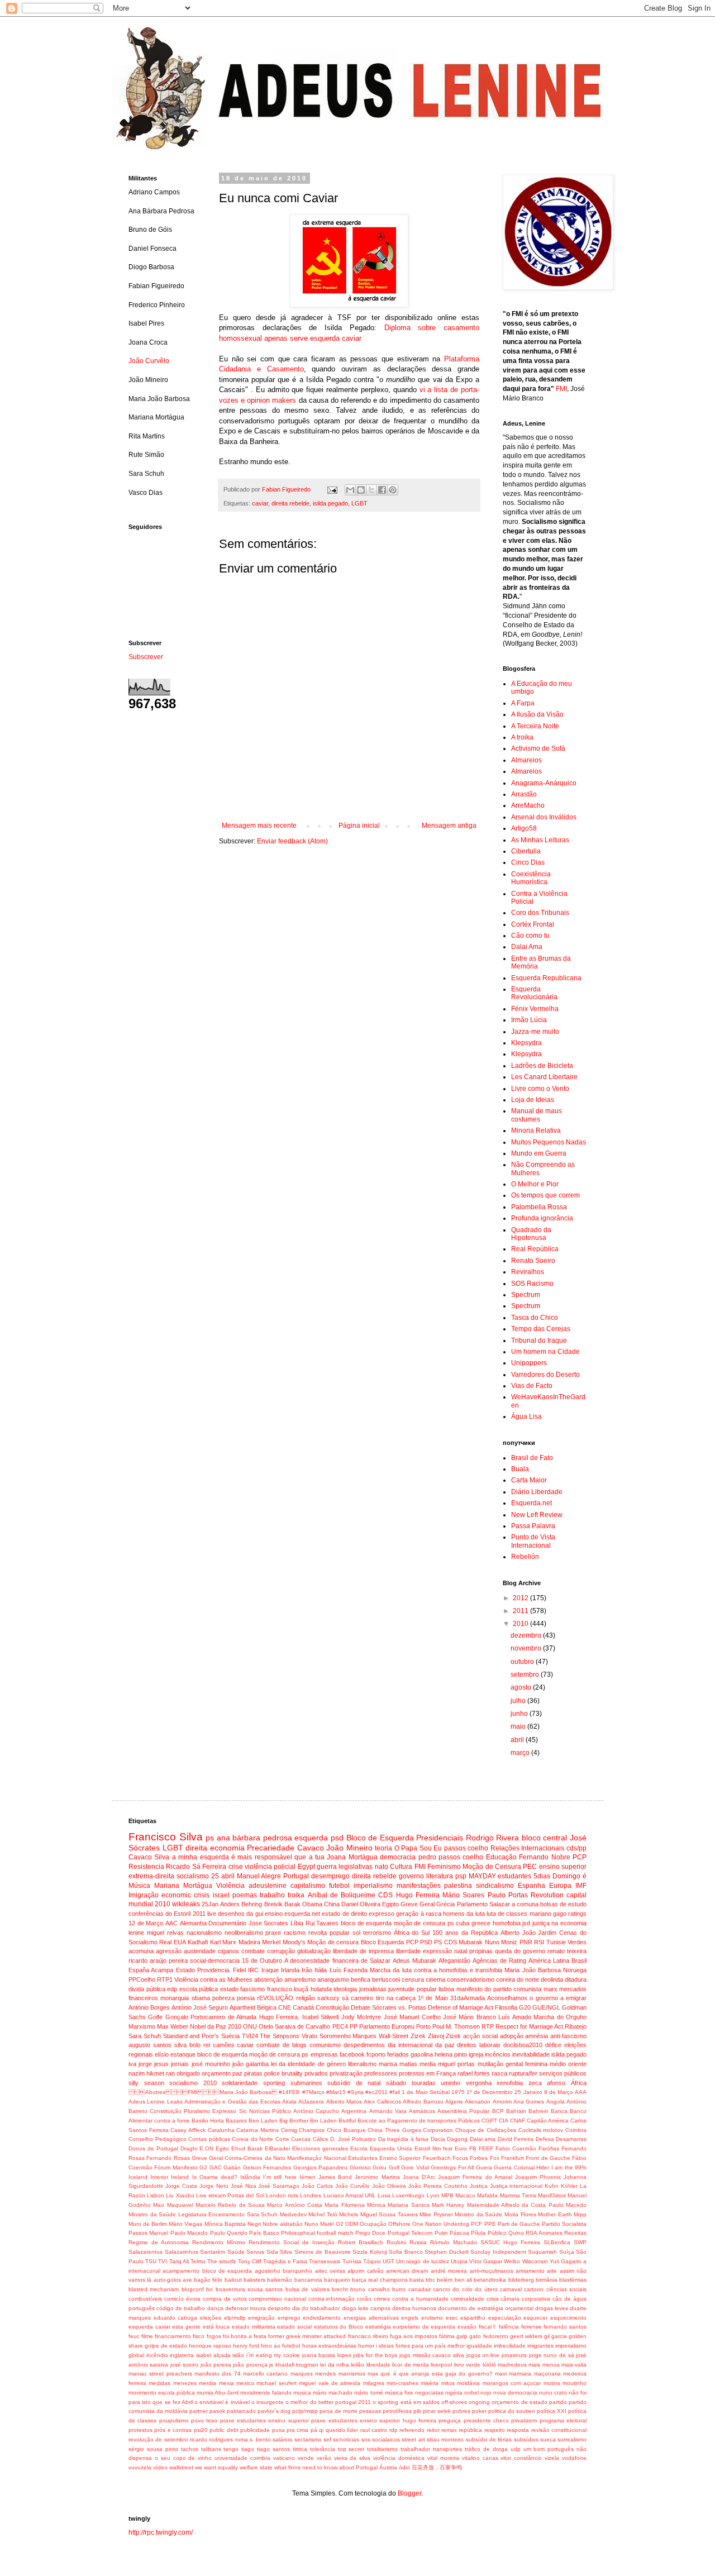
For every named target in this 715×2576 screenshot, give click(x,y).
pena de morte (339, 2411)
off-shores (454, 2402)
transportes (447, 2449)
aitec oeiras (330, 2271)
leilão (357, 2365)
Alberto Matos (344, 2102)
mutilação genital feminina (513, 2064)
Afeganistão (454, 1960)
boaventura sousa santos (249, 2289)
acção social (480, 2036)
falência (509, 2327)
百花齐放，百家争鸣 (437, 2467)
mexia (227, 2383)
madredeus (512, 2365)
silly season (146, 2083)
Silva (286, 2252)
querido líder (342, 2430)
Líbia (297, 1923)
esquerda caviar (149, 2327)
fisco (199, 2336)
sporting (274, 2083)
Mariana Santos (408, 2205)
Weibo (512, 2261)
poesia (246, 1998)
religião (306, 1998)
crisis (493, 2299)
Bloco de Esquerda (380, 1838)
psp (461, 1876)
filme (147, 2336)
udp (516, 2449)
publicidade (255, 2430)
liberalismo (362, 2064)
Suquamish (542, 2252)
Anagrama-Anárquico (544, 783)
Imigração (144, 1895)
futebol (339, 1886)
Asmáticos (422, 2111)
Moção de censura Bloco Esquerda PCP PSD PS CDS (382, 1942)
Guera (484, 2167)
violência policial (270, 1867)
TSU (151, 2261)
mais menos (544, 2365)
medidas (159, 2383)
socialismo (193, 1876)
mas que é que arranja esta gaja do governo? (430, 2374)
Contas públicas (209, 2139)
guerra (327, 1867)
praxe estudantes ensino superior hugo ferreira (374, 2420)
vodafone (574, 2458)
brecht (340, 2289)
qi (321, 2430)
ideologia (345, 1989)
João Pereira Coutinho (438, 2186)
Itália (321, 1970)
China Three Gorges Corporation (410, 2130)
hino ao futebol (280, 2346)
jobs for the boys (375, 2355)
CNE (285, 2007)
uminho (451, 2083)
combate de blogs (282, 2045)
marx (550, 1989)
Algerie (454, 2102)
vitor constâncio (521, 2458)
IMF (581, 1886)
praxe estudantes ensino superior (264, 2420)
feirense (532, 2327)
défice (553, 2045)
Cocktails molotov (541, 2130)
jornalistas (373, 1989)
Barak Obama (303, 1904)
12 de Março (146, 1923)
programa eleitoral (563, 2420)
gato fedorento (488, 2336)
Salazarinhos (182, 2252)
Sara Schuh (145, 2036)
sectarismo (308, 2439)
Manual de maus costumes (537, 1115)
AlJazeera (311, 2102)
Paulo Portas (508, 1895)
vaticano (284, 2458)
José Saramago (279, 2186)
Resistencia (146, 1867)
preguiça (450, 2420)
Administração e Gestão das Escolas (232, 2102)
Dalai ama (483, 2139)
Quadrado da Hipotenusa (531, 1234)
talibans (211, 2449)
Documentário (227, 1923)
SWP (580, 2242)
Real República (535, 1249)
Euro (461, 2148)
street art (413, 2439)
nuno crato (553, 2393)
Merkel (271, 1942)
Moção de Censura (492, 1867)
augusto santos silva (158, 2045)
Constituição (332, 2007)
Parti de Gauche (519, 2224)
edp (172, 1989)
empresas (324, 2054)
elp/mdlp (235, 2318)
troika (296, 1895)
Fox (495, 2158)
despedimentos (364, 2045)
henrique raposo (210, 2346)
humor (366, 2346)
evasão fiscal (475, 2327)
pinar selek (437, 2411)
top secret (351, 2449)
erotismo (432, 2318)
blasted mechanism (154, 2289)
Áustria (388, 2467)
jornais (180, 2064)
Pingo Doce (370, 2233)
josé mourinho (211, 2064)
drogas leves (552, 2308)
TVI (163, 2261)
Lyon (433, 2195)
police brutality (283, 2073)
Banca (559, 2111)
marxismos (352, 2374)
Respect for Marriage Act (529, 2026)
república (470, 2430)
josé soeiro (184, 2365)
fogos (214, 2336)
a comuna (525, 1904)
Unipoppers (529, 1363)
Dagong (457, 2139)
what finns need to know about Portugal (326, 2467)
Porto (423, 2026)
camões (224, 2045)
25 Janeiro (528, 2092)
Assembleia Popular (463, 2111)
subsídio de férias (489, 2439)
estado (229, 1989)
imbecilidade (510, 2346)
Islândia (250, 2177)
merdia (208, 2383)
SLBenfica (557, 2242)
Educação (501, 1857)
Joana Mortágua (352, 1857)
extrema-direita (151, 1876)
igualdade (479, 2346)
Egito (222, 2148)
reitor (433, 2430)
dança (215, 2308)
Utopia (459, 2261)
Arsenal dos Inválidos (544, 817)
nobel (471, 2393)
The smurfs (221, 2261)
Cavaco (311, 1848)
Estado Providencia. (203, 1970)
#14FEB (289, 2092)
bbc (430, 2280)
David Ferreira (516, 2139)
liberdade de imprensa (363, 1951)
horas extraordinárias (329, 2346)
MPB (447, 2195)
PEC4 (340, 2026)
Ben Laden (263, 2121)
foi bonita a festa (245, 2336)
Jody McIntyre (361, 2017)
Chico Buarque (346, 2130)
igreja (476, 2054)
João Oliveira (389, 2186)
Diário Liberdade (537, 1492)
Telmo (198, 2261)
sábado (396, 2083)
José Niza (244, 2186)
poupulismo (174, 2420)
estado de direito (344, 1914)
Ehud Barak (247, 2148)
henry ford (246, 2346)
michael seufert (276, 2383)
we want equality (216, 2467)
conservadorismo (471, 1979)
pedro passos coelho (451, 1857)
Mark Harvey (448, 2205)
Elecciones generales (320, 2148)
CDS (385, 1895)
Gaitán (232, 2167)
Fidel (239, 1970)
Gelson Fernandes (267, 2167)
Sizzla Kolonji (370, 2252)
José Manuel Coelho (412, 2017)
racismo (295, 1933)
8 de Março (559, 2092)
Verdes (577, 1942)
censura (413, 1979)
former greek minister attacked (307, 2336)
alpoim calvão (365, 2271)
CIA (504, 2121)
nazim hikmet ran (152, 2073)
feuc (134, 2336)
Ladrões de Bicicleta (542, 1066)
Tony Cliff (250, 2261)
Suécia (230, 2036)
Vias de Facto (532, 1386)
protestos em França (427, 2073)
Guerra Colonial (514, 2167)
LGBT (359, 503)
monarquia (175, 1998)
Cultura (401, 1867)
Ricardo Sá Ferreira (196, 1867)
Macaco (465, 2195)
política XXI (552, 2411)
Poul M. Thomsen (456, 2026)
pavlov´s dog (274, 2411)
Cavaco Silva (149, 1857)
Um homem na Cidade (545, 1352)
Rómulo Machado (454, 2242)
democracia (398, 1857)
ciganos (228, 1951)
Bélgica (267, 2007)
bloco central (545, 1838)
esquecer (535, 2318)
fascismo (252, 1989)
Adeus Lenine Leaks (156, 2102)
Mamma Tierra (518, 2195)
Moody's (294, 1942)
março (521, 1753)
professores (381, 2073)
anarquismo (333, 1979)
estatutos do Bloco (339, 2327)
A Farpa (523, 703)
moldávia (468, 2383)
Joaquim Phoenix (538, 2177)
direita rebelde (290, 503)
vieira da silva (352, 2458)
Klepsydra (526, 1043)
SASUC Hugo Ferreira (510, 2242)
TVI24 (250, 2036)
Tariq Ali (179, 2261)
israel (221, 1895)
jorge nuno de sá (552, 2355)
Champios (312, 2130)
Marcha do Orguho (560, 2017)
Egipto (390, 1904)
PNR (526, 1942)
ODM (352, 2224)
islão (238, 2355)
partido (558, 2402)
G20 (525, 2007)
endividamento (322, 2318)
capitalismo (308, 1886)
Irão (307, 1970)
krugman (307, 2365)
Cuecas (301, 2139)
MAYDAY (482, 1876)
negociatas (429, 2393)
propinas (481, 1951)
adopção (512, 2036)
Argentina (354, 2111)
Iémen (308, 2177)
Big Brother (294, 2121)
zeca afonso (547, 2083)
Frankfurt (513, 2158)
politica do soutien (512, 2411)
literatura (440, 1876)
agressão (169, 1951)
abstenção (268, 1979)
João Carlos (317, 2186)
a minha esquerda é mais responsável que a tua (248, 1857)
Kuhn (552, 2186)
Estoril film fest (433, 2148)
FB (473, 2148)
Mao (159, 2205)
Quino (516, 2233)
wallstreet (181, 2467)
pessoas (370, 2411)
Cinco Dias (528, 862)
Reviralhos (528, 1272)
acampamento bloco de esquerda (207, 2271)
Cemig (289, 2130)
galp (462, 2336)
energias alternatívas (371, 2318)
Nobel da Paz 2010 (216, 2026)
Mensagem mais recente (259, 826)
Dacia (438, 2139)
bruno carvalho (370, 2289)
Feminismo (444, 1867)
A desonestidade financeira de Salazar (337, 1960)
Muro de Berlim (148, 2224)
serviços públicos (563, 2073)
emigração (261, 2318)
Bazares (236, 2121)
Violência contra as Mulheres (213, 1979)
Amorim (502, 2102)
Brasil (579, 1960)
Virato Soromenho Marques (339, 2036)
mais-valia (574, 2365)
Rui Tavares (322, 1923)
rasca (499, 2073)
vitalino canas (480, 2458)
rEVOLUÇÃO (275, 1998)
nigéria (454, 2393)
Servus (255, 2252)
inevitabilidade (531, 2054)
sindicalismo (495, 1886)
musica (302, 2393)
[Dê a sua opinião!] (361, 490)
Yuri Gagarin (566, 2261)
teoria (383, 1848)
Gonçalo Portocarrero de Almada (211, 2017)
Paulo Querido (229, 2233)
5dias (542, 1876)
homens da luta (464, 1914)
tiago (248, 2449)
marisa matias (398, 2064)
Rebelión (525, 1557)
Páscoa (459, 2233)
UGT (389, 2261)
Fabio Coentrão (516, 2148)
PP (354, 2026)
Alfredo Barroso (423, 2102)
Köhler (569, 2186)
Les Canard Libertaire (544, 1077)
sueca (548, 2439)
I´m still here (280, 2177)
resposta (518, 2430)
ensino (274, 1914)
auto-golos (167, 2280)
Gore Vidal (415, 2167)
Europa (560, 1886)
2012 (521, 1598)
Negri (254, 2224)
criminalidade (468, 2299)
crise (236, 1867)
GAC (216, 2167)
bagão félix (208, 2280)
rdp (394, 2430)
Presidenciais (440, 1838)
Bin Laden (323, 2121)
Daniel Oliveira (361, 1904)
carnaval (511, 2289)
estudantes (514, 1876)
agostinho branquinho (283, 2271)
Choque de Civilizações (486, 2130)
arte (552, 2271)
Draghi (189, 2148)
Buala (520, 1469)
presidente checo (486, 2420)
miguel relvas (165, 1933)
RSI (539, 1942)
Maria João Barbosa (533, 1970)
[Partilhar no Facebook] (382, 490)
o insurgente (268, 2402)
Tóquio (372, 2261)
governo (411, 1876)
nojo (486, 2393)
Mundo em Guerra (539, 1153)
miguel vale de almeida (330, 2383)
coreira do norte (518, 1979)
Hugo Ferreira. (279, 2017)
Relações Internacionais (528, 1848)
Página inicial (359, 826)
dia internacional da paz (421, 2045)
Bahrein (538, 2111)
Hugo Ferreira (418, 1895)
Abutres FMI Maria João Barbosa (203, 2092)
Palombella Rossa (539, 1207)
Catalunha (221, 2130)
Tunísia (352, 2261)
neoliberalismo (244, 1933)
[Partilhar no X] (371, 490)
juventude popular (413, 1989)
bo (209, 2289)
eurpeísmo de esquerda (424, 2327)
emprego (289, 2318)
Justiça (479, 2186)
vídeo (160, 2467)
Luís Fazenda (349, 1970)
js (271, 2365)
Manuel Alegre (259, 1876)
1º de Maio (433, 1998)
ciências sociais (566, 2289)
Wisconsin (535, 2261)
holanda (321, 1989)
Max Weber (173, 2026)
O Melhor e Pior (535, 1184)
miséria (430, 2383)
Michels (349, 2214)
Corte (282, 2139)
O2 (340, 2224)
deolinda (552, 1979)
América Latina (549, 1960)
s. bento (260, 2439)
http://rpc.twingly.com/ (161, 2532)
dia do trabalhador (316, 2308)
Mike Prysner (436, 2214)
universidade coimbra (242, 2458)
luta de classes (507, 1914)
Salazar (500, 1904)
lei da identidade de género (308, 2064)
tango (231, 2449)
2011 (521, 1611)
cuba (463, 1923)
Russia (418, 2242)
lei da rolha (335, 2365)
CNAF (518, 2121)
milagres (374, 2383)
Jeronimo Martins (377, 2177)
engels (410, 2318)
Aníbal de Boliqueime (342, 1895)
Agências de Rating (499, 1960)
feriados (398, 2054)
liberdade (378, 2365)
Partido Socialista (564, 2224)
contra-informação (332, 2299)
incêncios (498, 2054)
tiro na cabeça (396, 1998)
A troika (522, 737)
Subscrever (146, 657)
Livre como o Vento (540, 1089)
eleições (211, 2318)
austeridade (200, 1951)
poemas (245, 1895)
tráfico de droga (486, 2449)
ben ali (463, 2280)
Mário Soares (463, 1895)
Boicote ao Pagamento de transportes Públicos (419, 2121)
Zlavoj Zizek (445, 2036)
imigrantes (540, 2346)
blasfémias (573, 2280)
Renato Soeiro (533, 1261)
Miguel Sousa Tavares (389, 2214)
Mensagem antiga (449, 826)
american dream (407, 2271)
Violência (230, 1886)
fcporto (376, 2054)
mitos (448, 2383)
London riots (282, 2195)
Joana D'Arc (419, 2177)
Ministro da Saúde (478, 2214)
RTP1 (165, 1979)
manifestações (419, 1886)
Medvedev (293, 2214)
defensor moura (246, 2308)
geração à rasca (418, 1914)
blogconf (193, 2289)
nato (382, 1867)
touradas (424, 2083)
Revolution (547, 1895)
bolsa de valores (308, 2289)
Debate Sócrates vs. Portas (389, 2007)
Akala (289, 2102)
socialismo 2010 (193, 2083)
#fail (395, 2092)
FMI (561, 389)
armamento (530, 2271)
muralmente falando (266, 2393)
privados (316, 2073)
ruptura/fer (523, 2073)
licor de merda (411, 2365)
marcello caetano (265, 2374)
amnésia (537, 2036)
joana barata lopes (327, 2355)
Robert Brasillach (361, 2242)
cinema (435, 1979)
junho (520, 1714)
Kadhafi (198, 1942)
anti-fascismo (568, 2036)
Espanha (532, 1886)
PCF (476, 2224)
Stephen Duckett (447, 2252)
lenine (136, 1933)
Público (497, 2233)
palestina (458, 1886)
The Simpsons (280, 2036)
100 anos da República (465, 1933)
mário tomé (368, 2393)
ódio (404, 2467)
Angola (556, 2102)
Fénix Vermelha (535, 1009)
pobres (461, 2411)
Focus (460, 2158)
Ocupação (373, 2224)
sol (356, 1933)
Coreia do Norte (252, 2139)
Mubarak (471, 1942)
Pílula (478, 2233)
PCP (580, 1857)
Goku (380, 2167)
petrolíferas (397, 2411)
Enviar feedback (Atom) (292, 841)
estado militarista (254, 2327)
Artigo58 (524, 828)
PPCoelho (142, 1979)
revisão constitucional (559, 2430)
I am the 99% (569, 2167)
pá (314, 2430)
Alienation (478, 2102)
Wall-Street (394, 2036)
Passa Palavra (533, 1526)
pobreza (223, 1998)
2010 (521, 1624)
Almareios (526, 760)
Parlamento (472, 1904)
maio (519, 1726)
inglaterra (182, 2355)
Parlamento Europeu (387, 2026)
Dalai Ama (527, 947)
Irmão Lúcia (529, 1020)
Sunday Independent (498, 2252)
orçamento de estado (519, 2402)
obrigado (188, 2073)
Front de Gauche (548, 2158)
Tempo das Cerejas (541, 1329)
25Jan (210, 1904)
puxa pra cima (290, 2430)
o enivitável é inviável (222, 2402)
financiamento (173, 2336)
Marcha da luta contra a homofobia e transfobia (436, 1970)
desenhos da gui (240, 1914)
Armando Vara (388, 2111)
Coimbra (576, 2130)
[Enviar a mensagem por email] (350, 490)
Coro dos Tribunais (540, 913)
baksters (254, 2280)
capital (576, 1895)
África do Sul (412, 1933)
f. (495, 2327)
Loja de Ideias (533, 1100)
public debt (224, 2430)
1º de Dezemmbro (490, 2092)
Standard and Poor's (191, 2036)
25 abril (223, 1876)
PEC (530, 1867)
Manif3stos (552, 2195)
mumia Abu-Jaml (218, 2393)
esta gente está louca (201, 2327)
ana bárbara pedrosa (254, 1838)
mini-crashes (402, 2383)
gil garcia (556, 2336)
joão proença (250, 2365)
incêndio (157, 2355)
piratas (253, 2073)
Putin (441, 2233)
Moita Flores (520, 2214)
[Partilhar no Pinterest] (393, 490)
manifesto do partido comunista (499, 1989)
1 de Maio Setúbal (425, 2092)
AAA (581, 2092)
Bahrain (516, 2111)
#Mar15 (336, 2092)
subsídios (526, 2439)
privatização (346, 2073)
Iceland (138, 2177)
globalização (314, 1951)
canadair (420, 2289)
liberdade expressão (424, 1951)
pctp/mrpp (305, 2411)
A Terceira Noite (535, 726)
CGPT (489, 2121)
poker (479, 2411)
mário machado (333, 2393)
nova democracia (515, 2393)
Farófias (549, 2148)
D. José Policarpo (353, 2139)
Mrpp (580, 2214)
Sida (272, 2252)
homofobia (507, 1923)
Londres (311, 2195)
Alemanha (193, 1923)
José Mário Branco (469, 2017)
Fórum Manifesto (176, 2167)
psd (337, 1838)
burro (399, 2289)
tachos (190, 2449)
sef (327, 2439)
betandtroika (490, 2280)
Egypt (306, 1867)
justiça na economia (559, 1923)
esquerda (311, 1838)
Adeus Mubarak (414, 1960)
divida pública (147, 1989)
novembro (527, 1648)
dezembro (527, 1635)
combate (253, 1951)
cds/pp (576, 1848)
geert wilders (526, 2336)
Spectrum (526, 1295)
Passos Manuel (148, 2233)
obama (201, 1998)
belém (445, 2280)
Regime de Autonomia (159, 2242)
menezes (185, 2383)
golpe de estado (166, 2346)
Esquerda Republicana (546, 978)
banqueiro (337, 2280)
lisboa (446, 1989)
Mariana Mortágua (183, 1886)
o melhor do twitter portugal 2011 (328, 2402)
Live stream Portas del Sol (230, 2195)
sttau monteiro (445, 2439)
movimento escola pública (162, 2393)
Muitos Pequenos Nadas (549, 1142)
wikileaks (186, 1904)
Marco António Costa (295, 2205)
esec (452, 2318)
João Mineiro (349, 1848)
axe (187, 2280)
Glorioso (360, 2167)
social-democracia (215, 1960)
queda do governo (520, 1951)
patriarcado (241, 2411)
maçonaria (547, 2374)
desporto (279, 2308)
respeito (495, 2430)
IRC (253, 1970)
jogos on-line (483, 2355)
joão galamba (251, 2064)
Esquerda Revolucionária (534, 993)
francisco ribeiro (368, 2336)
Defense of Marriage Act (461, 2007)
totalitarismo (382, 2449)
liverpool (441, 2365)
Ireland (180, 2177)
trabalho (272, 1895)
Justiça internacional (516, 2186)
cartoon (534, 2289)
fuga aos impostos (414, 2336)
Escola (359, 2148)
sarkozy (328, 1998)
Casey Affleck (188, 2130)
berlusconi (386, 1979)
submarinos (306, 2083)
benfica (361, 1979)
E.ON (206, 2148)
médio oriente (568, 2064)
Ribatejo (576, 2026)
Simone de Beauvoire (323, 2252)
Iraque (270, 1970)
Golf (394, 2167)
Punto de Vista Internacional (533, 1541)
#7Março (313, 2092)
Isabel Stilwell (320, 2017)
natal (461, 1951)
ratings (577, 1914)
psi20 (201, 2430)
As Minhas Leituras (540, 840)
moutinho (575, 2383)
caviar (260, 503)
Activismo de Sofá (538, 748)
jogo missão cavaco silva (432, 2355)
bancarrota (308, 2280)
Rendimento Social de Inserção (292, 2242)
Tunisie (556, 1942)
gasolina (422, 2054)
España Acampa (151, 1970)
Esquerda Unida (391, 2148)
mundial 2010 (149, 1904)
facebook (352, 2054)
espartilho (473, 2318)
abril (518, 1740)
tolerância (323, 2449)
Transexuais (325, 2261)
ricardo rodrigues (211, 2439)
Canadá (303, 2007)
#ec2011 (376, 2092)
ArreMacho (528, 805)
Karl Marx (223, 1942)
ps (210, 1838)
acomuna (141, 1951)
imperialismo (373, 1886)
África (579, 2083)
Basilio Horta (208, 2121)
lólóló (489, 2365)
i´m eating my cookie (273, 2355)
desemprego (330, 1876)
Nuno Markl (319, 2224)
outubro (523, 1662)
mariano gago (548, 1914)
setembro (526, 1675)
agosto (522, 1687)
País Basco (264, 2233)
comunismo (325, 2045)
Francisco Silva (166, 1837)
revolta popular (329, 1933)
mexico (245, 2383)
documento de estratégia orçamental (485, 2308)
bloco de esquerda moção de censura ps (397, 1923)
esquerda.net (302, 1914)
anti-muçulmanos (492, 2271)
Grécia (445, 1904)
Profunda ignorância (542, 1218)
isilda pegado (330, 503)
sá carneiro (357, 1998)
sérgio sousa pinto (153, 2449)
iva (132, 2064)
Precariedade (271, 1848)
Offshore (399, 2224)
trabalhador (415, 2449)
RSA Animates (544, 2233)
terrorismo (377, 1933)
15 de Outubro (262, 1960)
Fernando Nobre (544, 1857)
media (428, 2064)
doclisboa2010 (523, 2045)
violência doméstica (399, 2458)
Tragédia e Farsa (285, 2261)
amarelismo (300, 1979)
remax (449, 2430)
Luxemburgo (408, 2195)
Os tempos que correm (545, 1195)
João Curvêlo (149, 361)
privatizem (524, 2420)
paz (237, 2073)
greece (481, 1923)
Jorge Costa (181, 2186)
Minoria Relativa (536, 1130)
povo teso (204, 2420)
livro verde (467, 2365)
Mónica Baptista (225, 2224)
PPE (490, 2224)
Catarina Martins (258, 2130)
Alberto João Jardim (529, 1933)
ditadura (576, 1979)
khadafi (285, 2365)
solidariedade (240, 2083)
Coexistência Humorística (531, 878)
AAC (171, 1923)
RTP (488, 2026)
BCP (498, 2111)
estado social (294, 2327)
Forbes (479, 2158)
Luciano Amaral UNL (350, 2195)
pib (417, 2411)
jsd (526, 1923)
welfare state (256, 2467)
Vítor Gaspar (486, 2261)
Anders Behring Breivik (251, 1904)
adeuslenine (268, 1886)
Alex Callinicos (382, 2102)
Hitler (543, 2167)
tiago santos (273, 2449)
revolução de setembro (158, 2439)
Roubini (396, 2242)
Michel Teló (323, 2214)
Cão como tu (530, 936)
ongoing (479, 2402)
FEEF (486, 2148)
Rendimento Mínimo (219, 2242)
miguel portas (456, 2064)
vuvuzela (140, 2467)
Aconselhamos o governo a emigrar (537, 1998)
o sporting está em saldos (406, 2402)
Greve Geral (418, 1904)
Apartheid (242, 2007)
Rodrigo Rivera (493, 1838)
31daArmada (468, 1998)
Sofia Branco (406, 2252)
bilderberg (521, 2280)
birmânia (547, 2280)
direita (196, 1848)
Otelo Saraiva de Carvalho (294, 2026)
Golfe (155, 2017)
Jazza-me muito (535, 1032)
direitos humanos (414, 2308)
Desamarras (571, 2139)
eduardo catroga (176, 2318)
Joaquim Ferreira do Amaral (475, 2177)
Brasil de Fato (532, 1458)
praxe (273, 1933)
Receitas (575, 2233)
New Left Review (537, 1515)
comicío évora (182, 2299)
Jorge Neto (214, 2186)
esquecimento (568, 2318)
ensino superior (563, 1867)
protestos (140, 2430)
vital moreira (443, 2458)
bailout (233, 2280)
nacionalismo (204, 1933)
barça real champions (380, 2280)
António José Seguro (200, 2007)
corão (364, 2299)
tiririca (300, 2449)
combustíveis (145, 2299)
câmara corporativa (525, 2299)
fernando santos (565, 2327)
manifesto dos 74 (218, 2374)
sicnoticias (346, 2439)
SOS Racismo (532, 1284)
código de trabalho (181, 2308)
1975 (458, 2092)
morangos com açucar (512, 2383)
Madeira (249, 1942)
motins (552, 2383)
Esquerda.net (532, 1503)
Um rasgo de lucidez (423, 2261)
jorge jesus (154, 2064)
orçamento (216, 2073)
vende (306, 2458)
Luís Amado (514, 2017)
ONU (250, 2026)
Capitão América (548, 2121)
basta (417, 2280)
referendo (412, 2430)
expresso (382, 1914)
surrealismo (572, 2439)
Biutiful (347, 2121)
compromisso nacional (277, 2299)
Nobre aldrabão (283, 2224)
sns (366, 2439)
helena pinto (451, 2054)
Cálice (321, 2139)
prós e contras (173, 2430)
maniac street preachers (160, 2374)
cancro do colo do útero (465, 2289)
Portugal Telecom (410, 2233)
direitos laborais (479, 2045)
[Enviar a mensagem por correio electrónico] (332, 489)
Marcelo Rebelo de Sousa (230, 2205)
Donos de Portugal (153, 2148)
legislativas (356, 1867)
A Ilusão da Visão (537, 714)
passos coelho (466, 1848)
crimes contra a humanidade (411, 2299)
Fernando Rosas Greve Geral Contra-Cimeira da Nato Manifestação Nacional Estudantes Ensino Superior (283, 2158)
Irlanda (290, 1970)
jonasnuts (514, 2355)
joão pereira (216, 2365)
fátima (447, 2336)
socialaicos (386, 2439)
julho (519, 1701)
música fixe (399, 2393)
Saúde (236, 2252)
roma (242, 2439)
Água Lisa (526, 1416)
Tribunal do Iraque (539, 1341)
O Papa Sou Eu (418, 1848)
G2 (203, 2167)
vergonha (479, 2083)
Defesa (545, 2139)
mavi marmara (513, 2374)
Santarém (213, 2252)
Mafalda (487, 2195)
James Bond (335, 2177)
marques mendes (313, 2374)
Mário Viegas (185, 2224)
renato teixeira (567, 1951)
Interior (159, 2177)
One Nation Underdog (441, 2224)
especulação (505, 2318)
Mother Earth (555, 2214)
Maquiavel (180, 2205)
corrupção (281, 1951)
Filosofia (506, 2007)
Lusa (384, 2195)
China (332, 1904)
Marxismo (142, 2026)
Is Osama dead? (215, 2177)
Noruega (575, 1970)
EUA (180, 1942)
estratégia (378, 2327)
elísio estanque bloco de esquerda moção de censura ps (232, 2054)
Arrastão (524, 794)
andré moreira (449, 2271)
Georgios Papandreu (320, 2167)
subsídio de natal (354, 2083)
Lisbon (156, 2195)
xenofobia (510, 2083)
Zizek (418, 2036)
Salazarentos (146, 2252)
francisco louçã (288, 1989)
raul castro (374, 2430)
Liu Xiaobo (180, 2195)
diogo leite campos (366, 2308)
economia (227, 1848)
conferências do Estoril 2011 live (172, 1914)
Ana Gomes (529, 2102)
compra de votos (225, 2299)
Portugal (296, 1876)
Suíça (567, 2252)
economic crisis (185, 1895)
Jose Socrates (269, 1923)
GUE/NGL (546, 2007)
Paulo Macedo (189, 2233)
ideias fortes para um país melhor (422, 2346)
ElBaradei (277, 2148)
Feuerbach (437, 2158)
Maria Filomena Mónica (355, 2205)
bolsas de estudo (563, 1904)
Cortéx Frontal (533, 924)
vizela (552, 2458)
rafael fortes (474, 2073)
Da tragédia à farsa (404, 2139)
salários (282, 2439)
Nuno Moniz (501, 1942)
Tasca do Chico (535, 1318)
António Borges (149, 2007)
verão (324, 2458)
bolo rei (200, 2045)
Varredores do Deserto (545, 1375)
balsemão (280, 2280)
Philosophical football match (317, 2233)
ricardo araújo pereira (158, 1960)
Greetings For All (452, 2167)
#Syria (356, 2092)
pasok (217, 2411)
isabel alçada (213, 2355)
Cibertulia (526, 851)
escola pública (199, 1989)
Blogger (409, 2493)
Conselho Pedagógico (158, 2139)
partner (199, 2411)
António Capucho (316, 2111)
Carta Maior (529, 1480)
